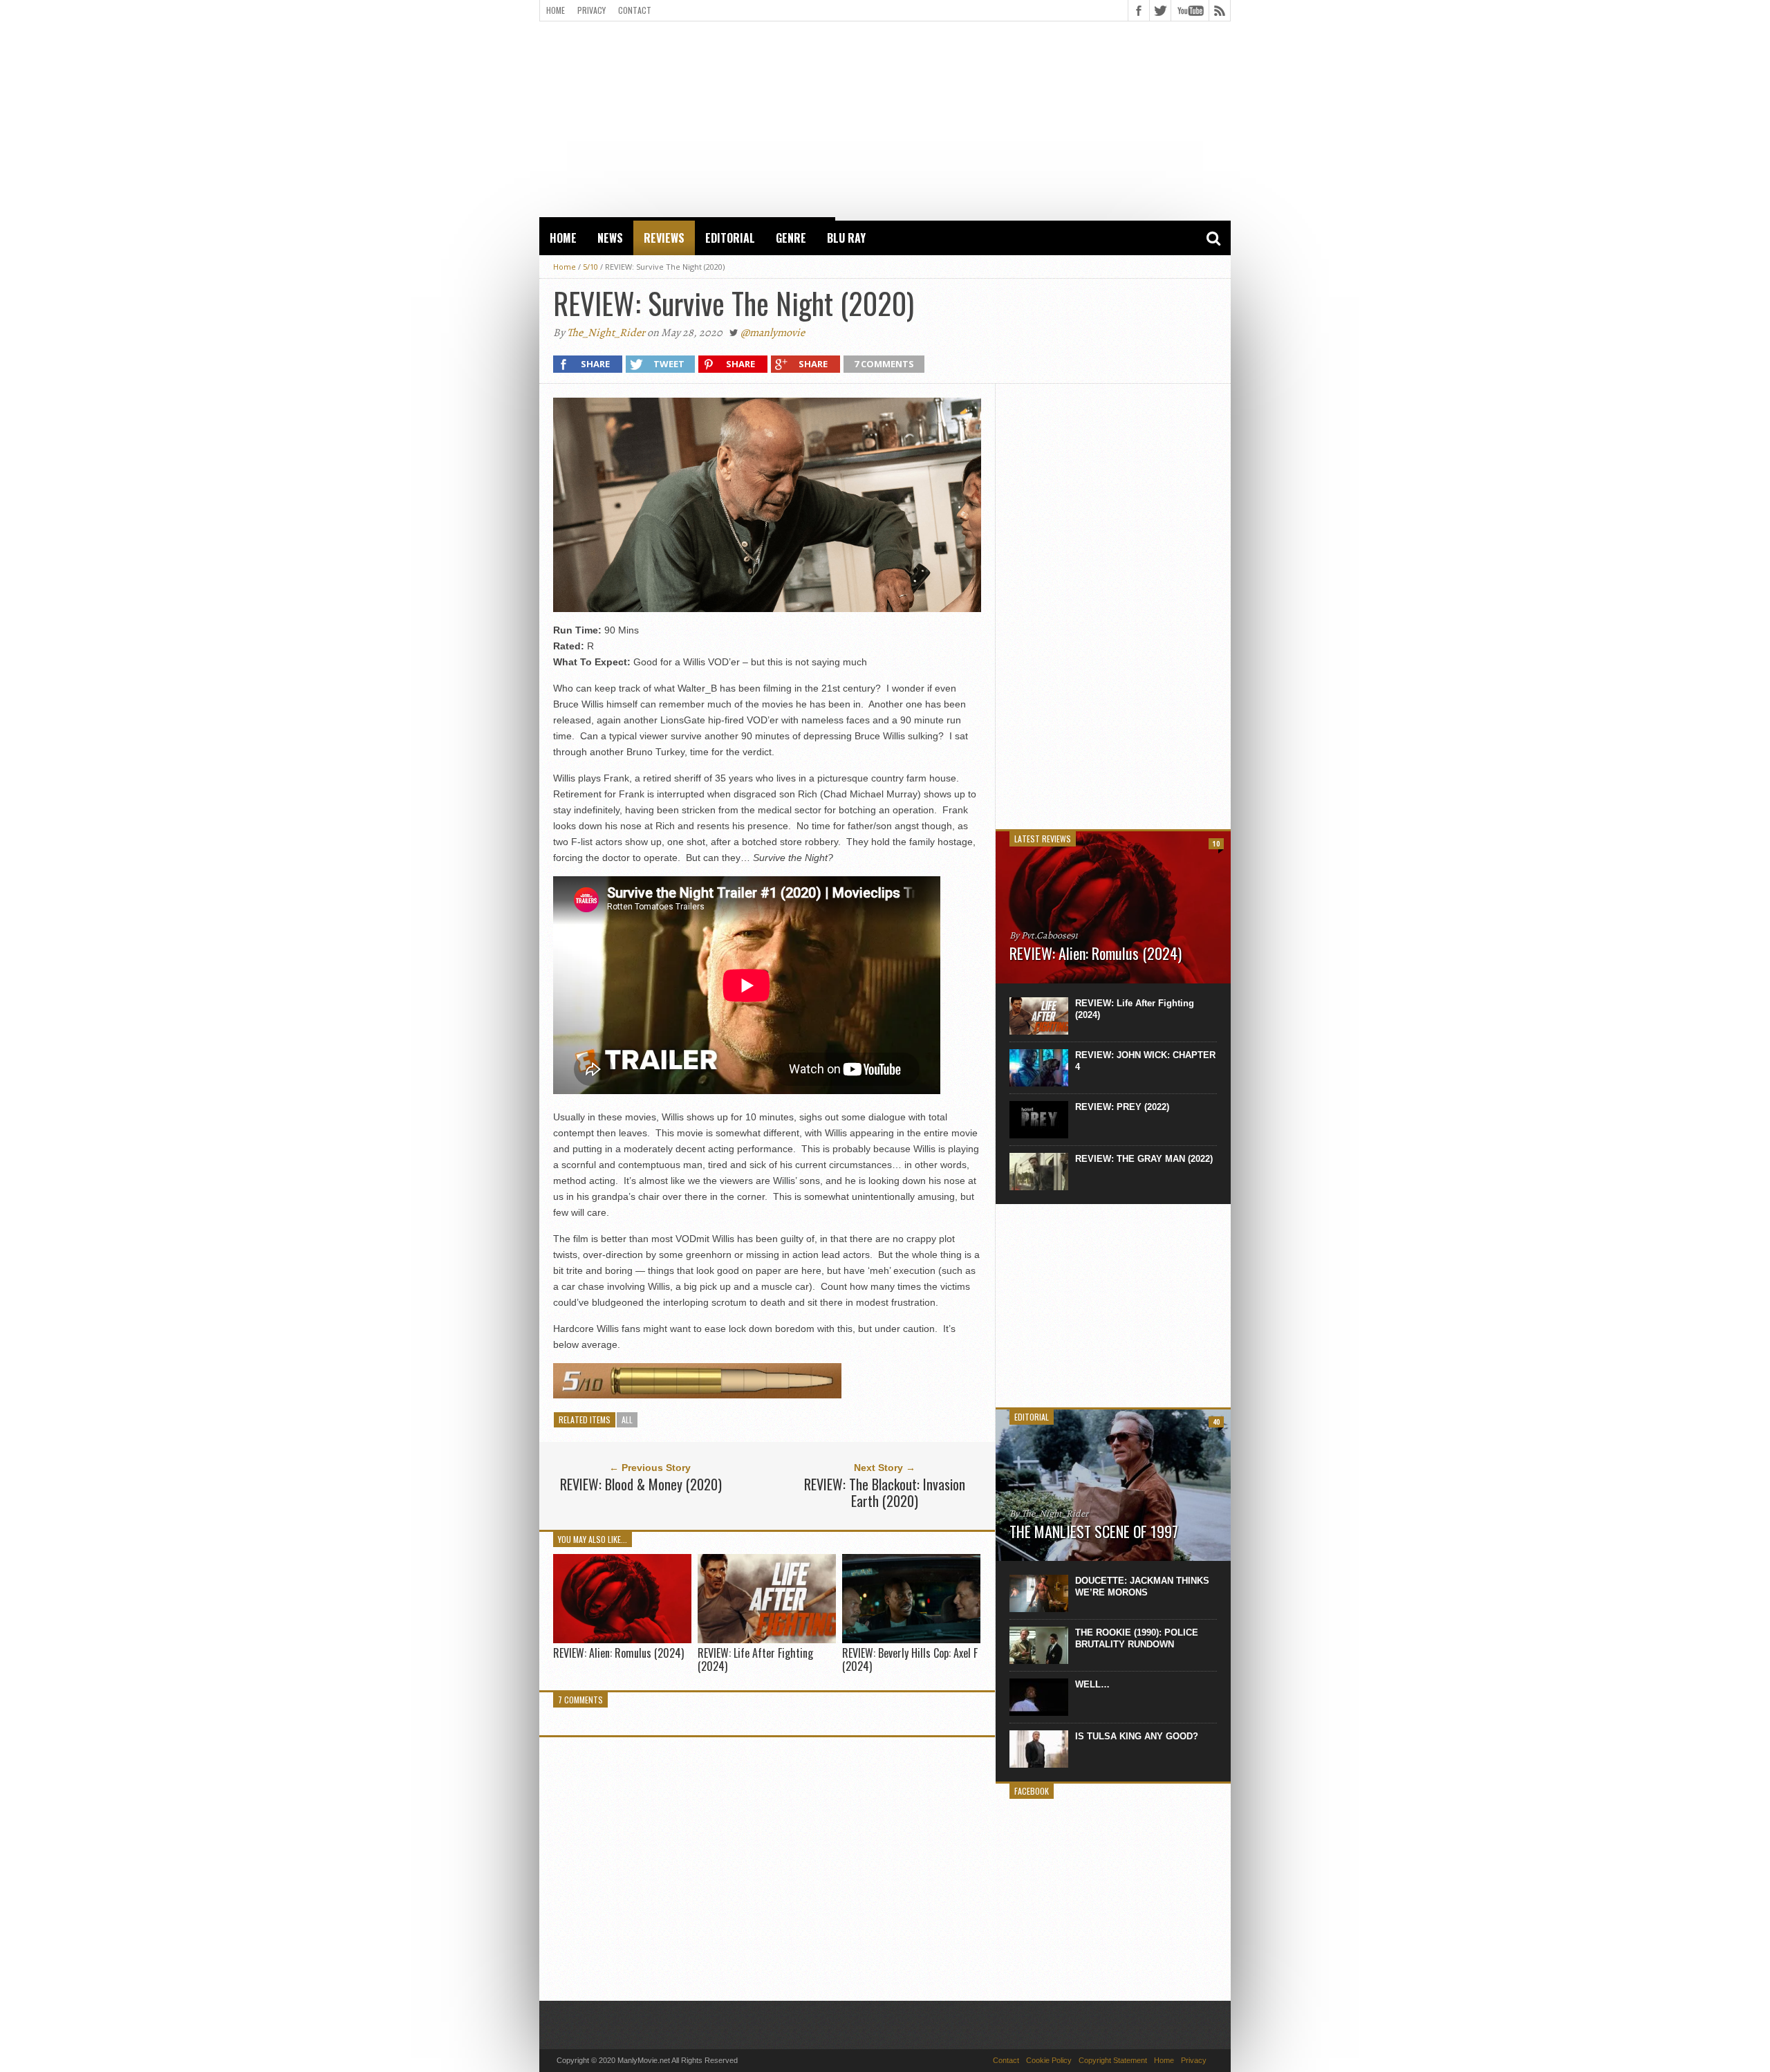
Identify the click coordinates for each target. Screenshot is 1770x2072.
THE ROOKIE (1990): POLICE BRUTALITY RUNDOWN (1137, 1638)
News (610, 238)
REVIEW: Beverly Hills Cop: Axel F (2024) (910, 1659)
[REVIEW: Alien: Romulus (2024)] (622, 1639)
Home (556, 10)
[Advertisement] (885, 118)
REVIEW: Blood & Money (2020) (641, 1484)
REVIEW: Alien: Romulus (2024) (618, 1653)
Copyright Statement (1113, 2060)
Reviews (664, 238)
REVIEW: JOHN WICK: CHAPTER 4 (1145, 1061)
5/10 (590, 267)
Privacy (591, 10)
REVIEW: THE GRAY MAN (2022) (1144, 1159)
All (627, 1419)
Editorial (730, 238)
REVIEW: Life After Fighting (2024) (755, 1659)
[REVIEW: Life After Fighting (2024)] (767, 1639)
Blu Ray (846, 238)
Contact (635, 10)
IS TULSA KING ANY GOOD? (1137, 1736)
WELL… (1092, 1684)
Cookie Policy (1049, 2060)
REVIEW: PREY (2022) (1122, 1107)
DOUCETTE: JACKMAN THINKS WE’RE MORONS (1142, 1587)
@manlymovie (773, 333)
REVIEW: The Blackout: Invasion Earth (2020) (885, 1492)
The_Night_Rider (606, 333)
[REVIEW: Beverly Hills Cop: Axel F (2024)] (911, 1639)
